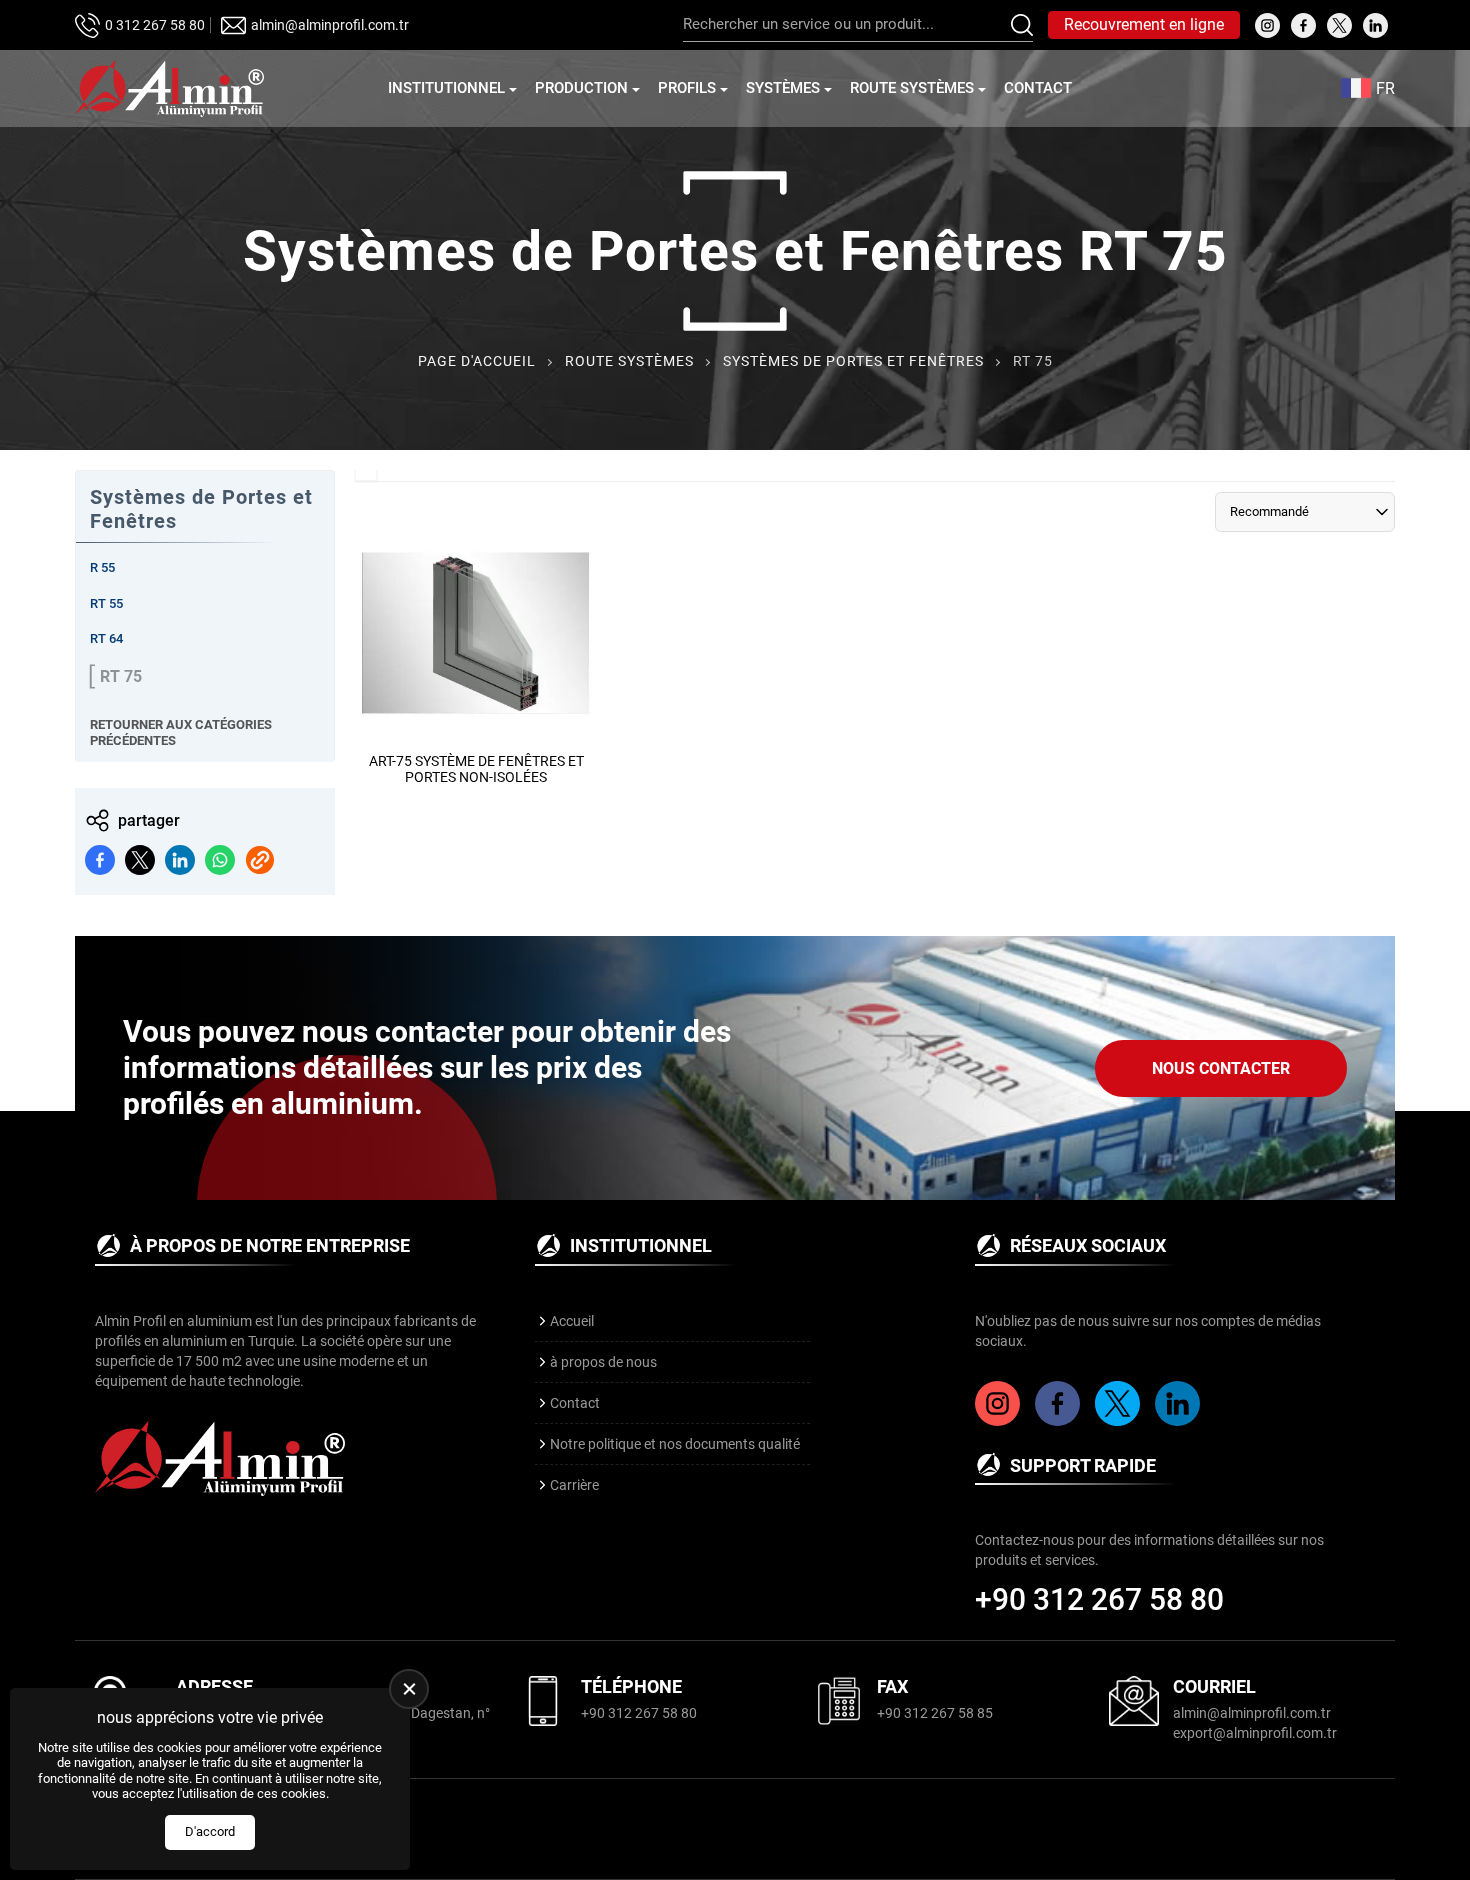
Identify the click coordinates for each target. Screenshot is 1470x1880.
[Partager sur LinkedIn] (180, 860)
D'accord (210, 1831)
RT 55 (106, 603)
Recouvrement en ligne (1144, 24)
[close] (409, 1689)
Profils (687, 88)
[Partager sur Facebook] (100, 860)
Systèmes (783, 88)
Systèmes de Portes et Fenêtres (853, 361)
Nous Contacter (1221, 1068)
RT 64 (106, 638)
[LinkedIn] (1180, 1421)
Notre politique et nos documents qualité (675, 1444)
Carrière (574, 1485)
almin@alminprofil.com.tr (330, 25)
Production (581, 88)
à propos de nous (603, 1362)
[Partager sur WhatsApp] (220, 860)
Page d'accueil (477, 361)
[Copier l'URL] (260, 860)
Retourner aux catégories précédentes (181, 732)
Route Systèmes (912, 88)
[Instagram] (1000, 1421)
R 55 (102, 567)
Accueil (572, 1321)
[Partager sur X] (140, 860)
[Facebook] (1060, 1421)
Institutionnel (446, 88)
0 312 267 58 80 (155, 25)
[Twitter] (1120, 1421)
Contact (1038, 88)
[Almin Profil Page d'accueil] (169, 88)
